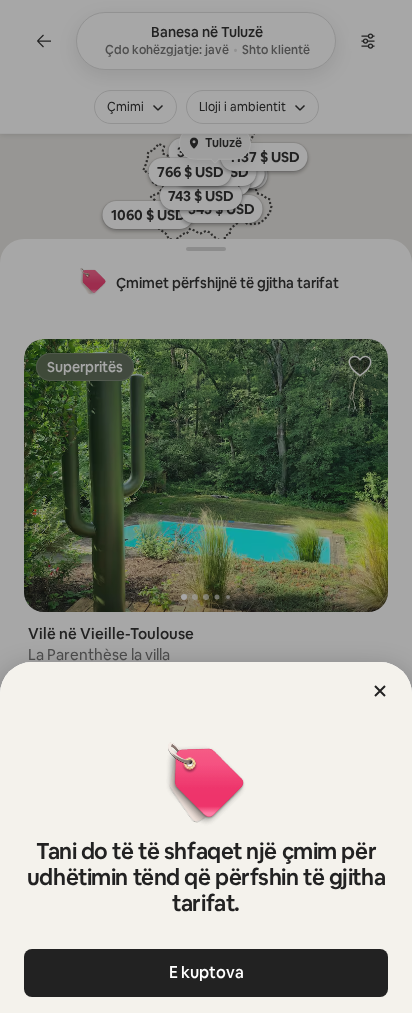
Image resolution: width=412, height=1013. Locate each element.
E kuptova (206, 972)
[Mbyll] (380, 691)
